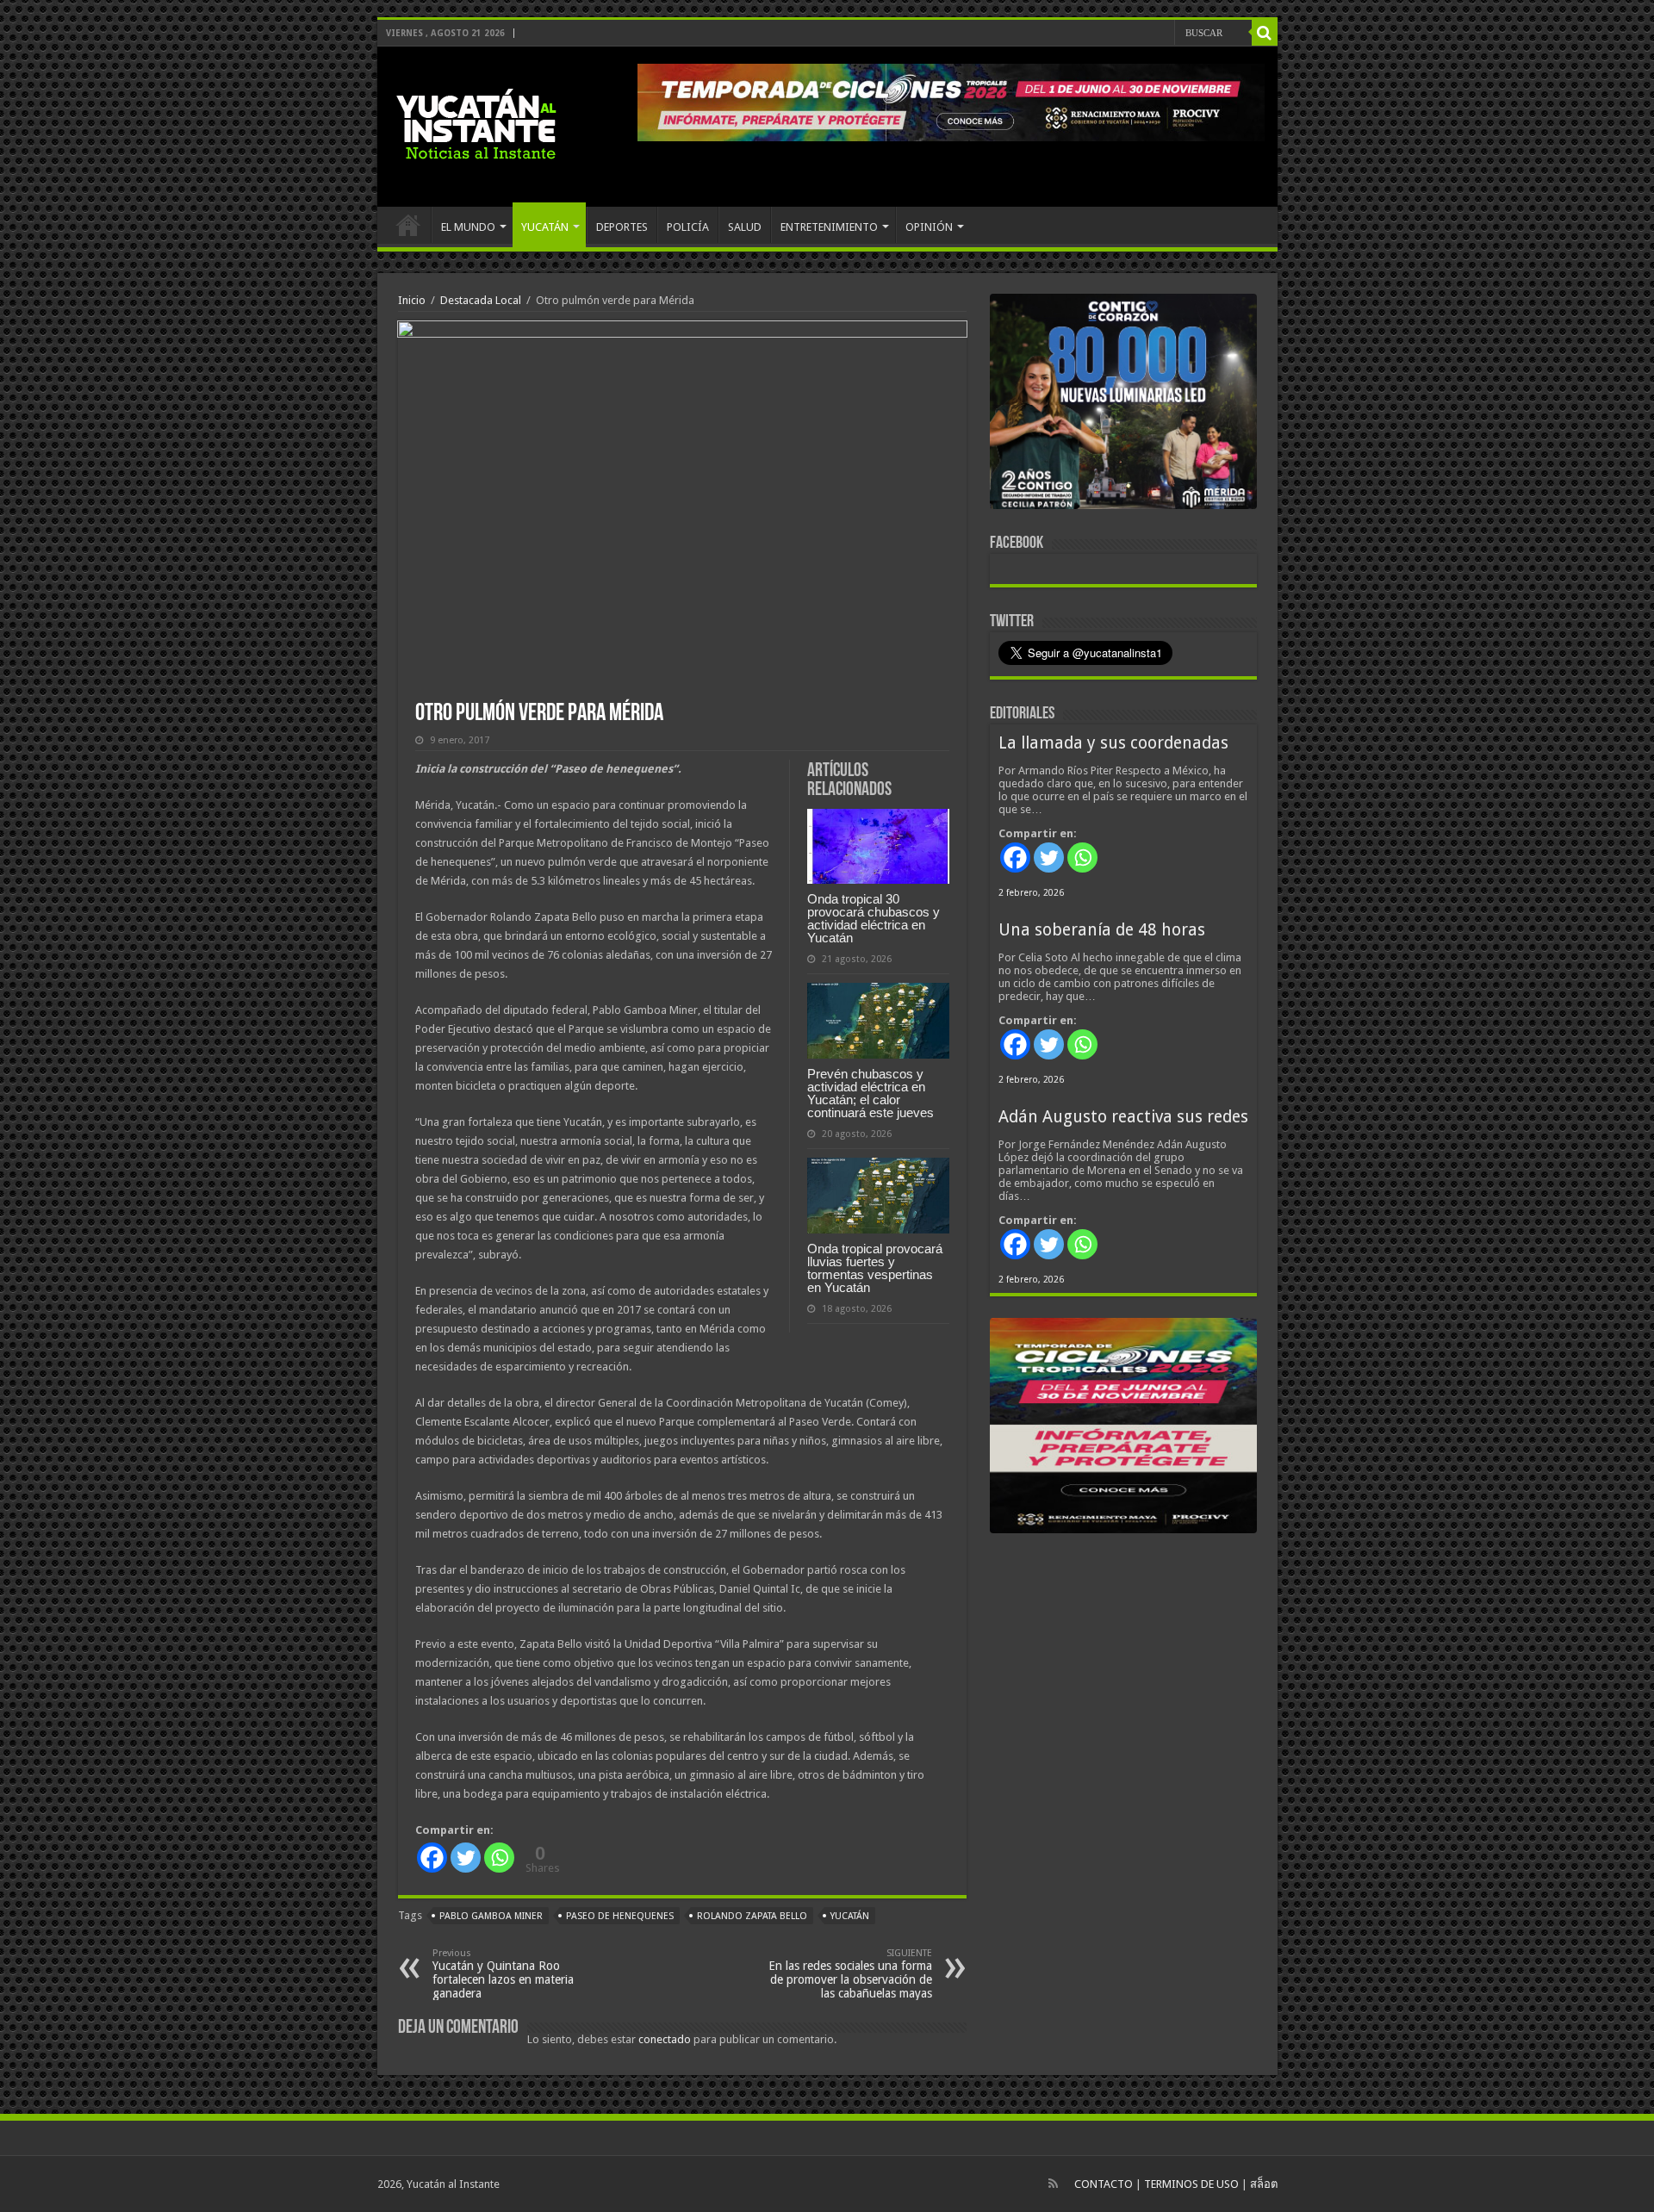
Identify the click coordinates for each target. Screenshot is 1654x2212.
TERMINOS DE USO (1191, 2184)
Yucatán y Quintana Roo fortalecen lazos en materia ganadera (503, 1974)
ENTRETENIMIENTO (829, 227)
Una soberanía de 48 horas (1102, 930)
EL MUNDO (468, 227)
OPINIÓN (929, 227)
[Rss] (1053, 2184)
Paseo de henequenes (620, 1916)
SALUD (745, 227)
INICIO (408, 225)
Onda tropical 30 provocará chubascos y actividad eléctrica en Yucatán (874, 918)
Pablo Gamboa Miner (491, 1916)
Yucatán (850, 1916)
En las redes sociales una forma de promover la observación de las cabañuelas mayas (850, 1974)
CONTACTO (1104, 2184)
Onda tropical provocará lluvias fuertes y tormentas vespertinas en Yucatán (875, 1268)
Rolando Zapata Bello (752, 1916)
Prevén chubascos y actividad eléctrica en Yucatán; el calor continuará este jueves (871, 1093)
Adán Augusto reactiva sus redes (1123, 1117)
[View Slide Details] (1123, 405)
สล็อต (1264, 2184)
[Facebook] (432, 1858)
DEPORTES (622, 227)
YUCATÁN (545, 227)
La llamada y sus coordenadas (1113, 743)
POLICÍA (688, 227)
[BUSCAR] (1265, 33)
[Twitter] (466, 1858)
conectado (665, 2039)
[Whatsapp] (499, 1858)
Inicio (412, 300)
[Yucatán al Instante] (476, 123)
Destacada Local (481, 300)
